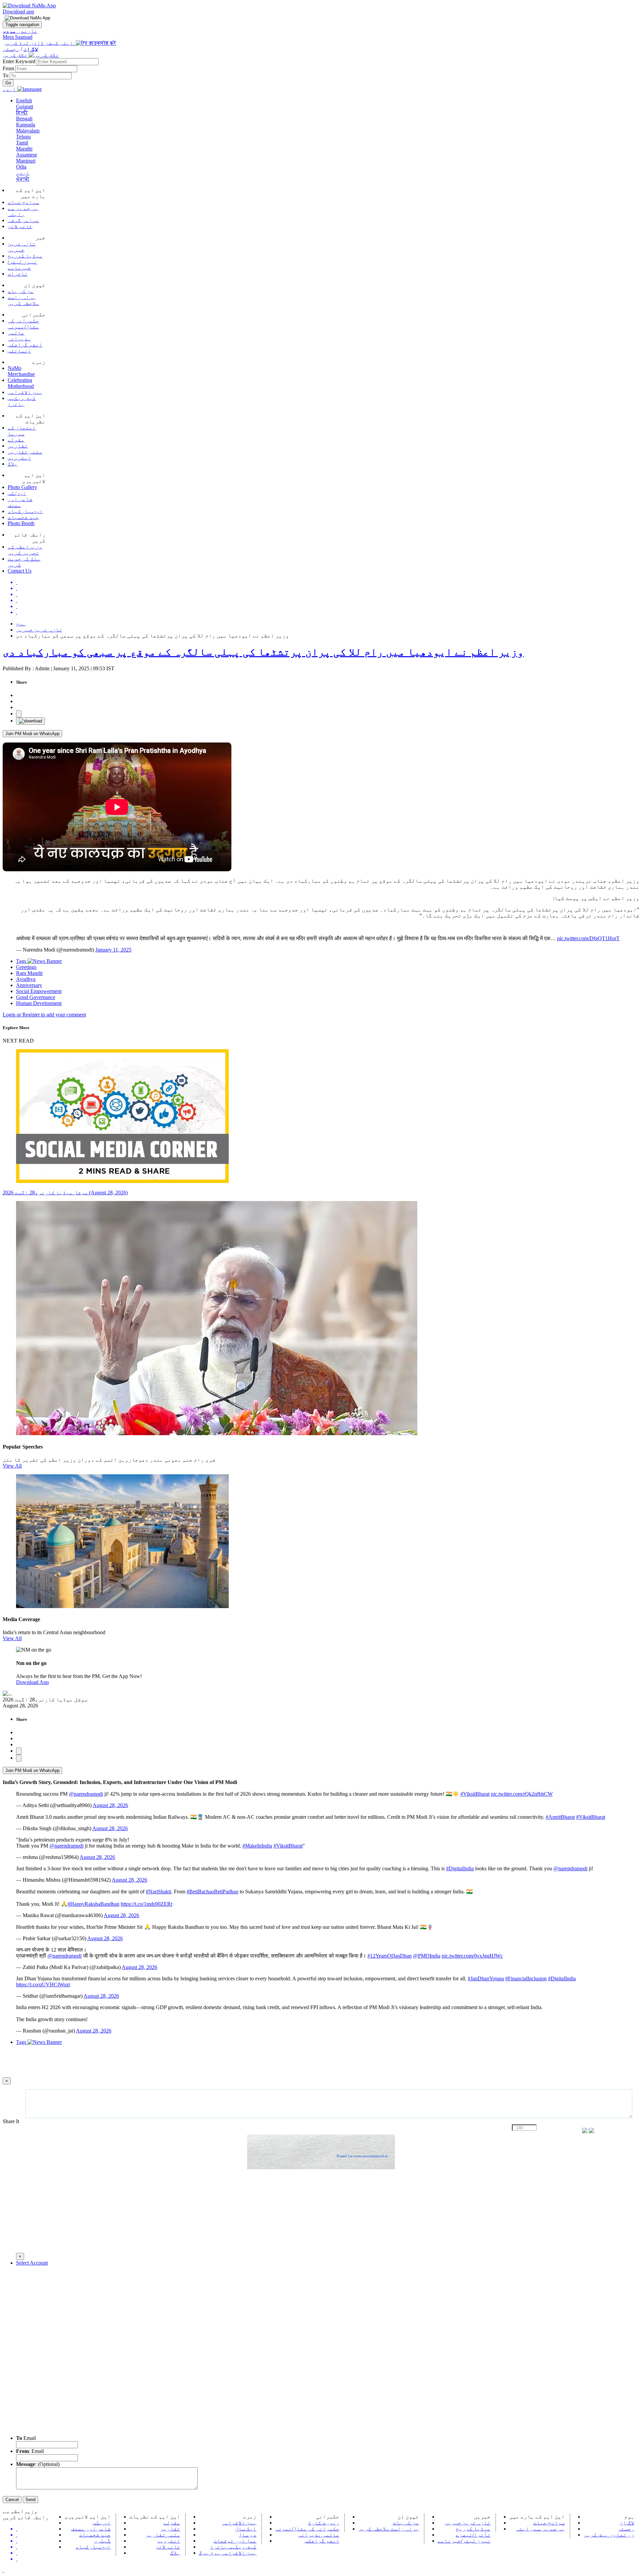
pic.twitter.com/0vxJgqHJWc (472, 1956)
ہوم (21, 624)
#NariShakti (158, 1892)
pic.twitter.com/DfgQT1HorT (588, 938)
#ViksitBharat (475, 1794)
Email (26, 2438)
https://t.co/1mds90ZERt (146, 1904)
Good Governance (36, 997)
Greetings (26, 967)
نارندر (20, 31)
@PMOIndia (427, 1956)
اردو (23, 173)
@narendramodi (86, 1794)
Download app (18, 12)
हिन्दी (22, 113)
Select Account (32, 2263)
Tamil (22, 143)
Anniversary (29, 985)
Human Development (39, 1003)
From (9, 68)
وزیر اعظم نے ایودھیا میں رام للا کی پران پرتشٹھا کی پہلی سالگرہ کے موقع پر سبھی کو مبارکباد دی (263, 652)
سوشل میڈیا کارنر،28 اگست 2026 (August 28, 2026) (65, 1193)
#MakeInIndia (257, 1846)
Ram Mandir (29, 973)
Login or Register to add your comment (44, 1015)
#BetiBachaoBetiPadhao (212, 1892)
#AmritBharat (560, 1817)
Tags (22, 961)
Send (30, 2500)
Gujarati (25, 107)
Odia (21, 167)
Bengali (24, 119)
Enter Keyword (20, 61)
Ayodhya (26, 979)
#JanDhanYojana (486, 1978)
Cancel (12, 2500)
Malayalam (28, 131)
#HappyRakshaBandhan (93, 1904)
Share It (12, 2121)
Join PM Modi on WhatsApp (32, 734)
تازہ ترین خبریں (39, 630)
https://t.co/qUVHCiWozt (43, 1985)
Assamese (27, 155)
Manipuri (26, 161)
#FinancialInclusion (526, 1978)
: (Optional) (38, 2464)
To (6, 75)
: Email (30, 2451)
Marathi (24, 149)
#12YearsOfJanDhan (390, 1956)
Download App (32, 1682)
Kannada (26, 125)
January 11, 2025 (113, 950)
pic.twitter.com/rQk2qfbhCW (522, 1794)
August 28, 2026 (110, 1805)
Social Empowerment (39, 991)
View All (12, 1466)
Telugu (23, 137)
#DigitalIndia (460, 1868)
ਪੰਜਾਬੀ (23, 179)
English (24, 101)
